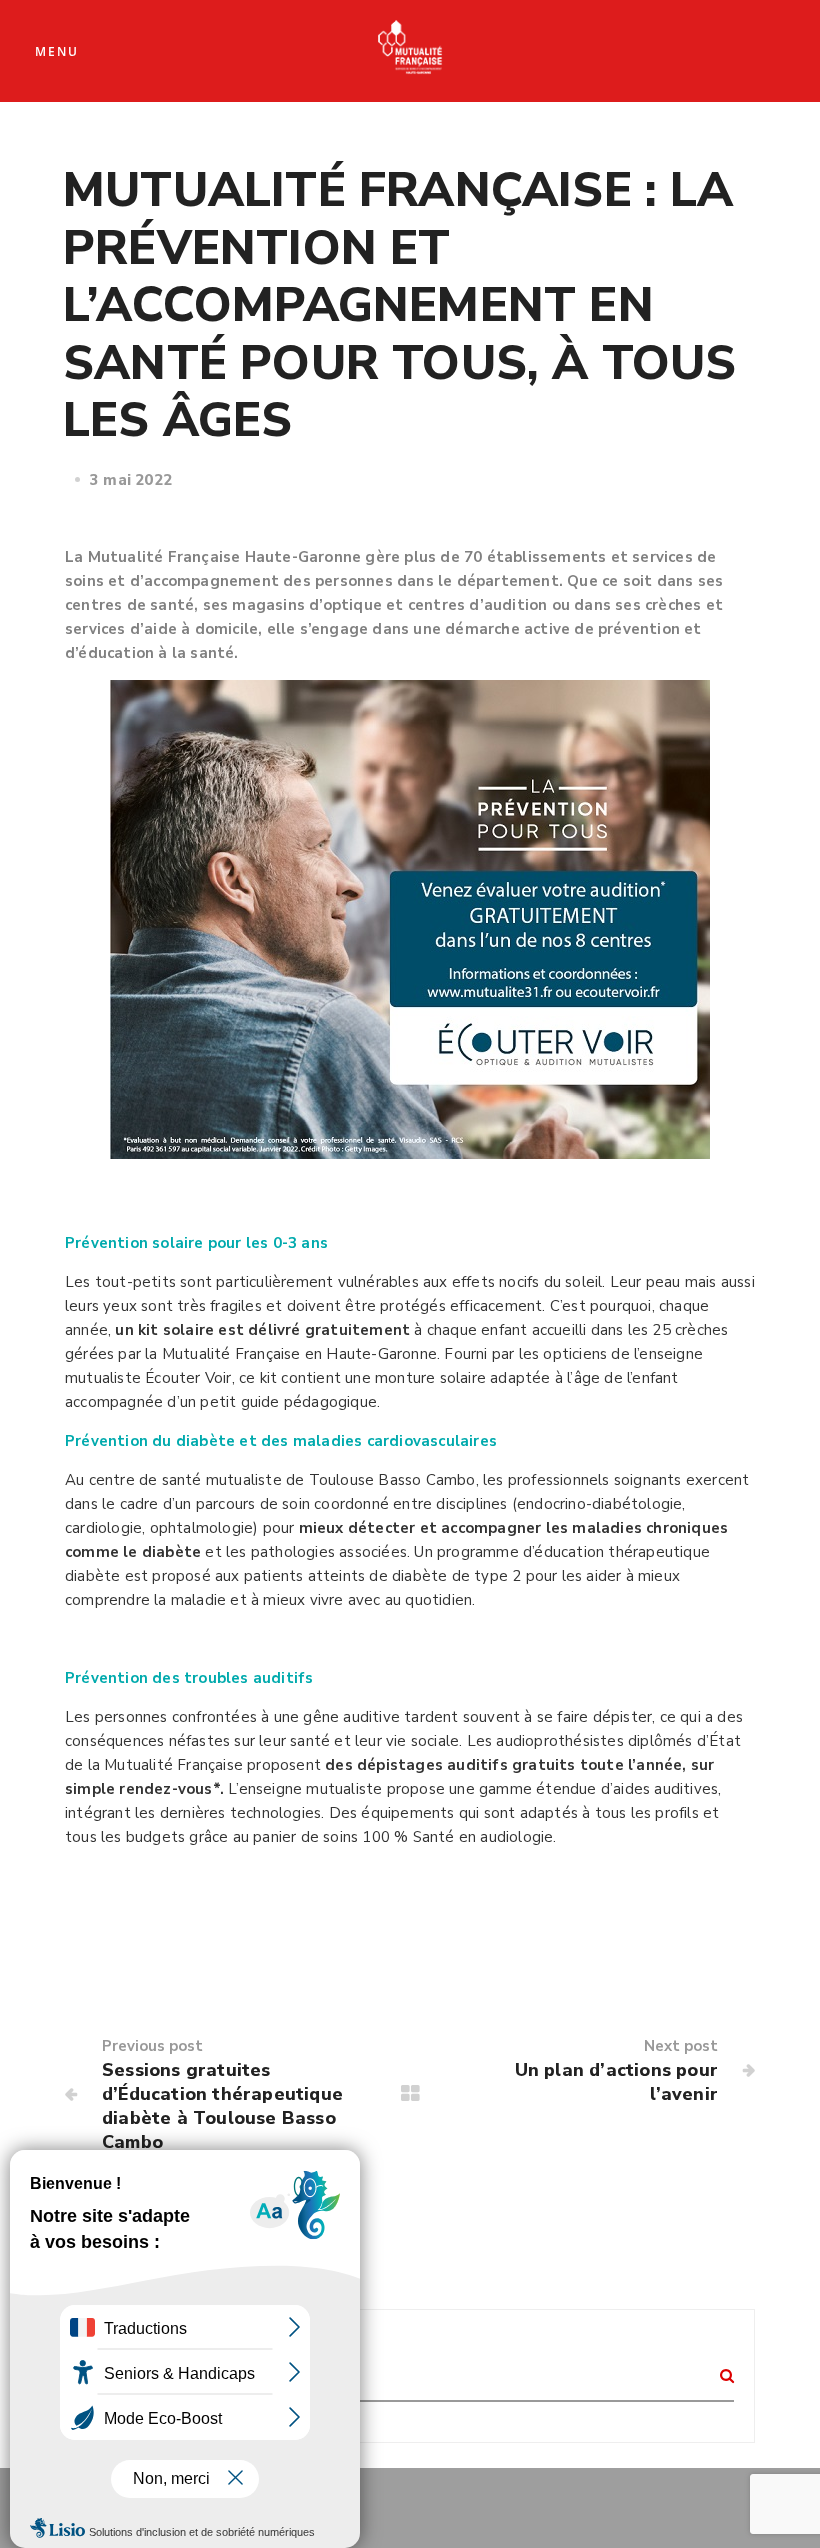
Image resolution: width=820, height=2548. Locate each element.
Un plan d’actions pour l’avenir (616, 2082)
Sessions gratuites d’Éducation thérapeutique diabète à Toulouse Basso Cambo (222, 2106)
